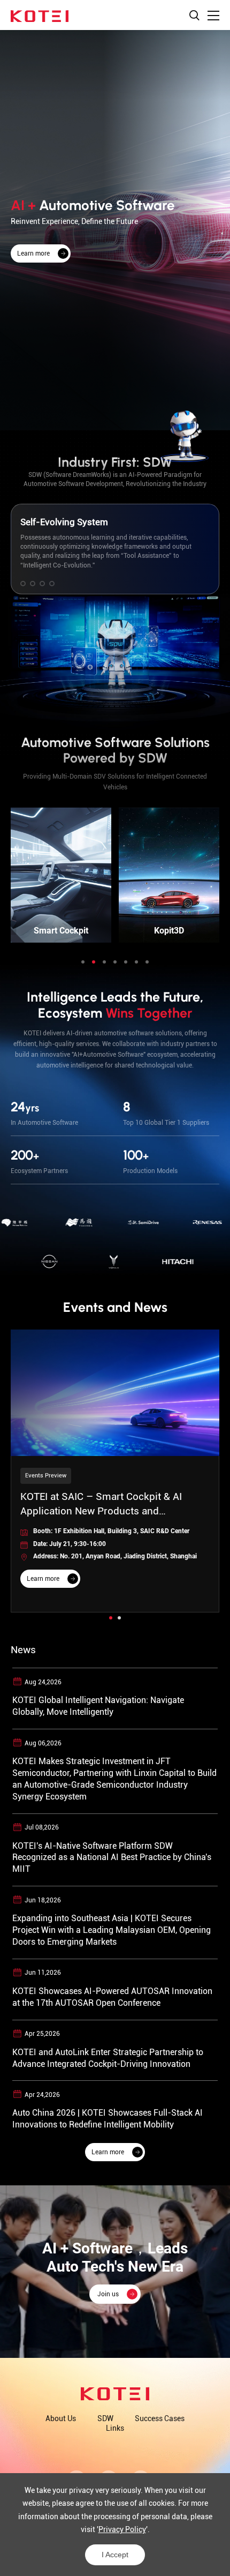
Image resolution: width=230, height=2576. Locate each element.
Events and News (115, 1307)
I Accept (115, 2555)
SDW (105, 2418)
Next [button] (225, 664)
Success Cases (160, 2418)
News (23, 1650)
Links (115, 2428)
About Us (61, 2418)
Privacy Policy (122, 2529)
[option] (115, 230)
